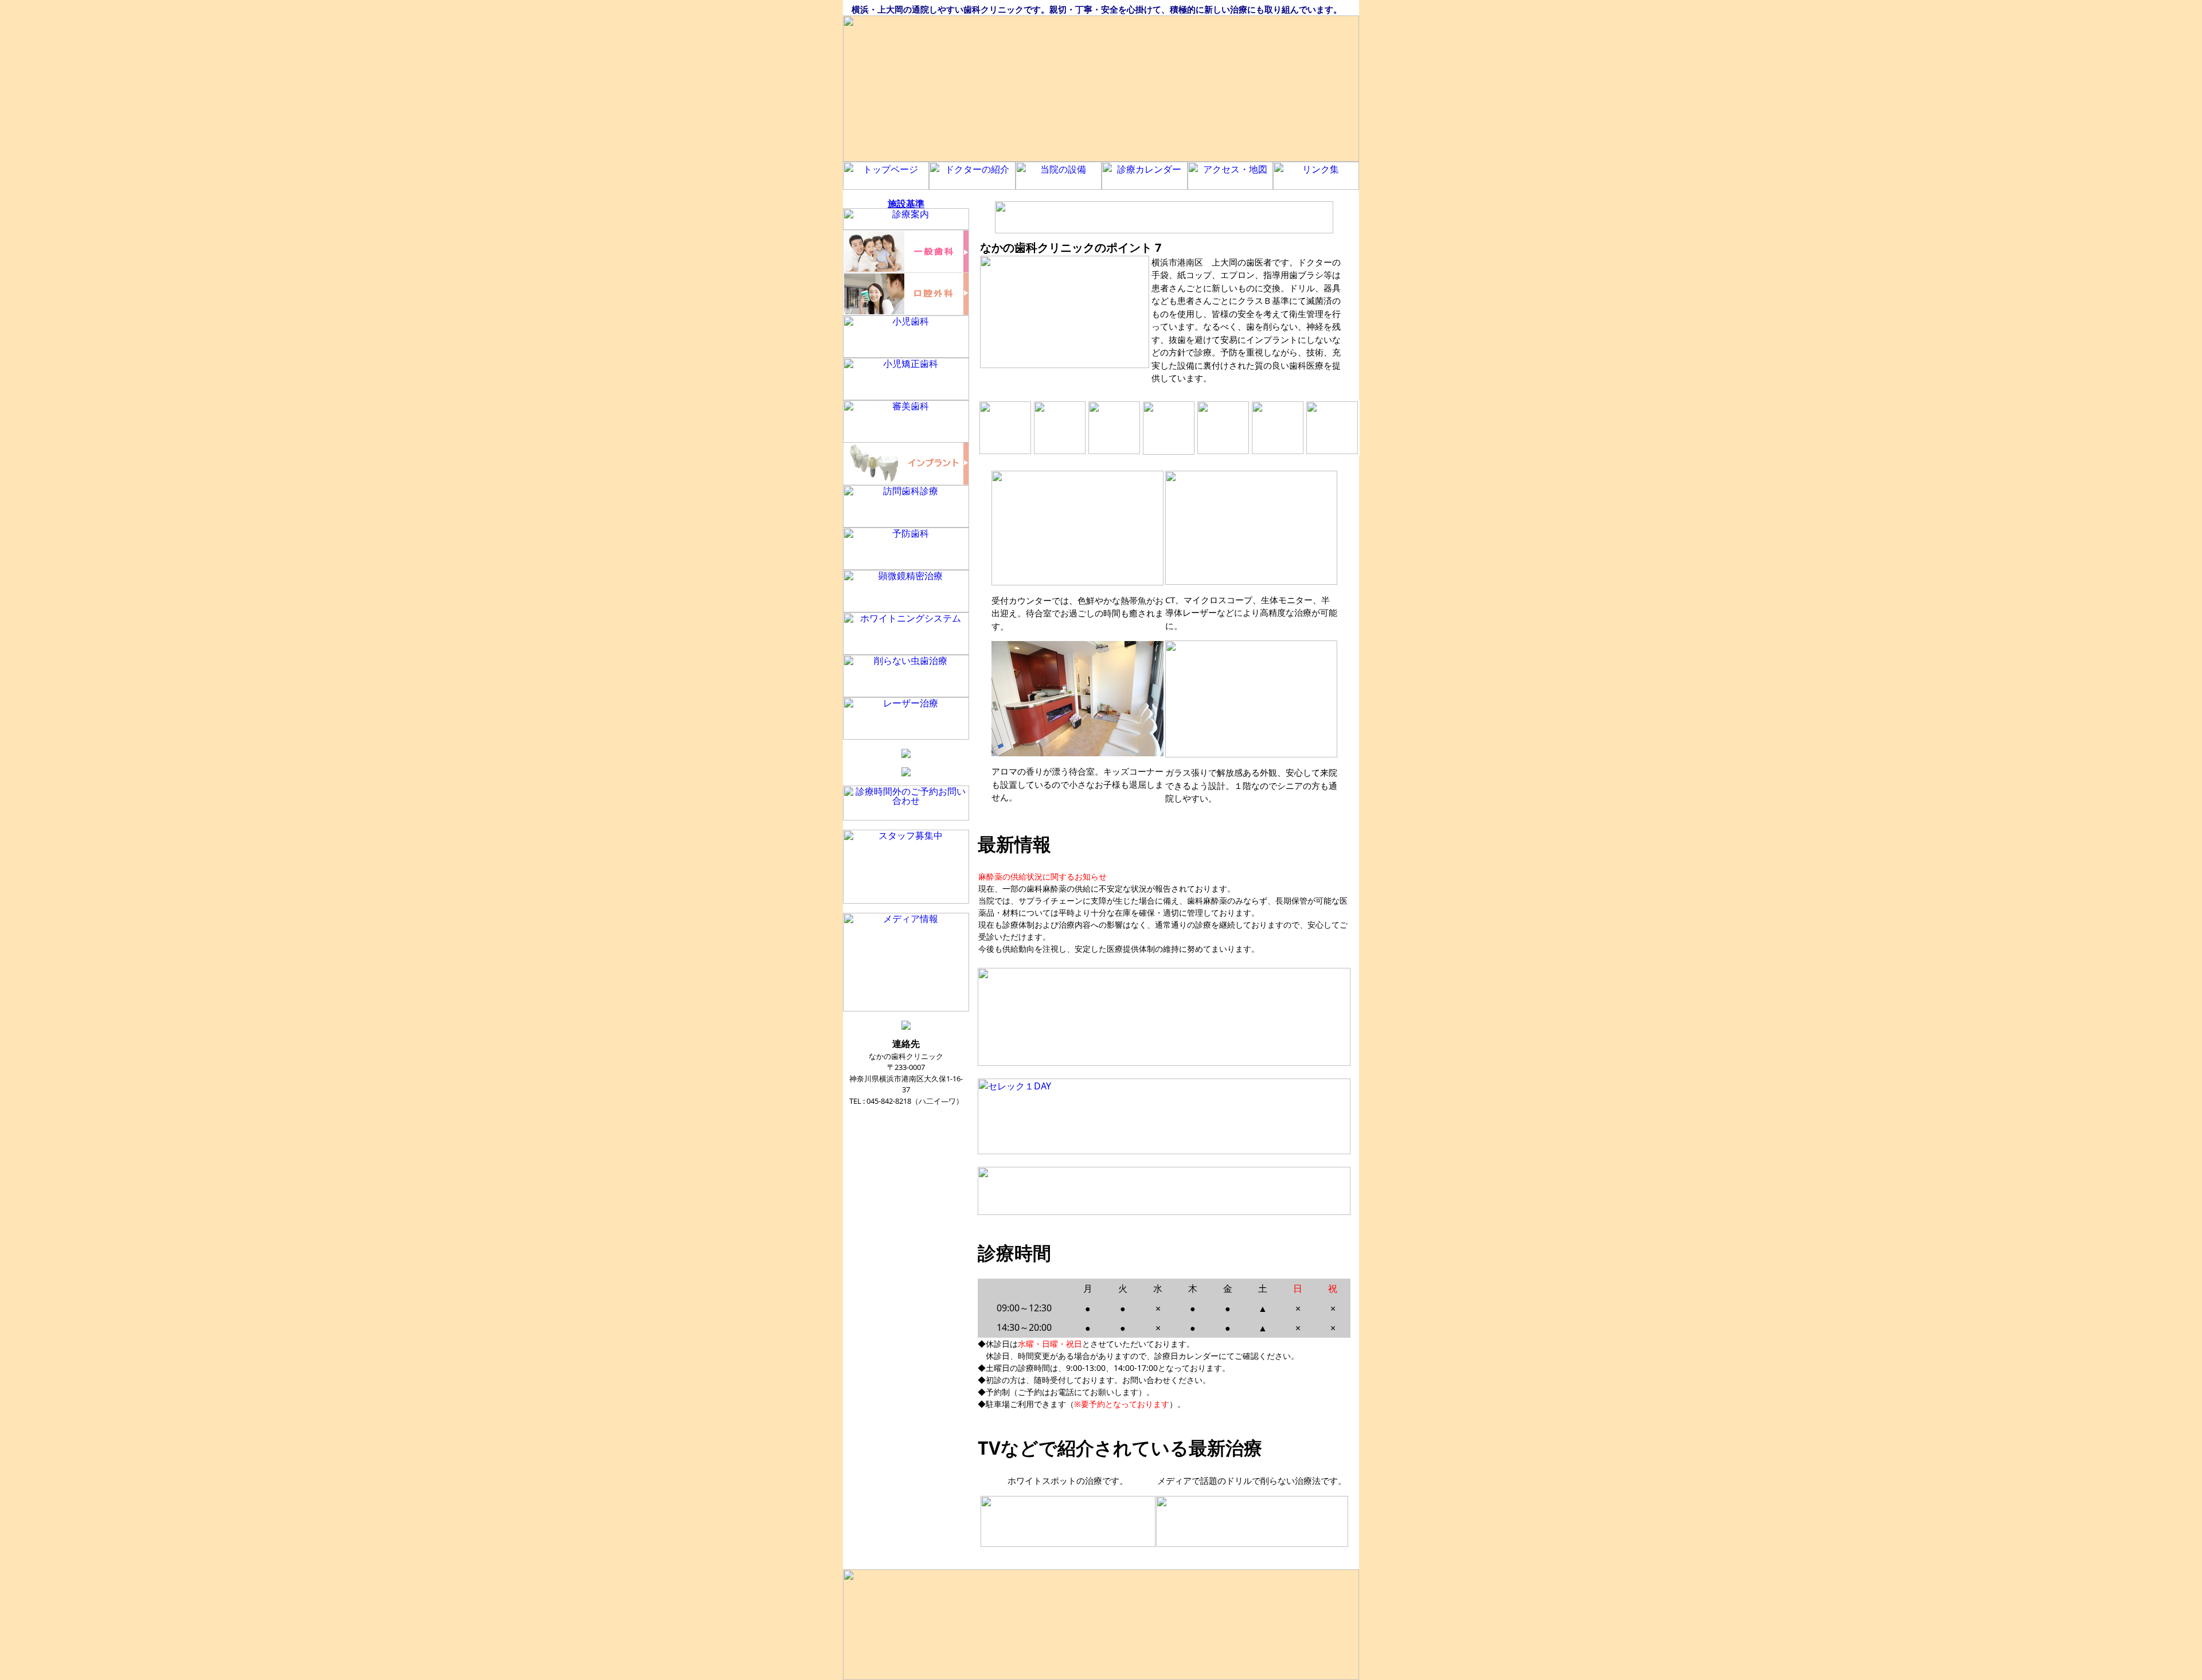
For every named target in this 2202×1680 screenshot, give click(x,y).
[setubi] (1114, 451)
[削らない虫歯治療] (1068, 1544)
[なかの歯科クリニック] (1101, 89)
